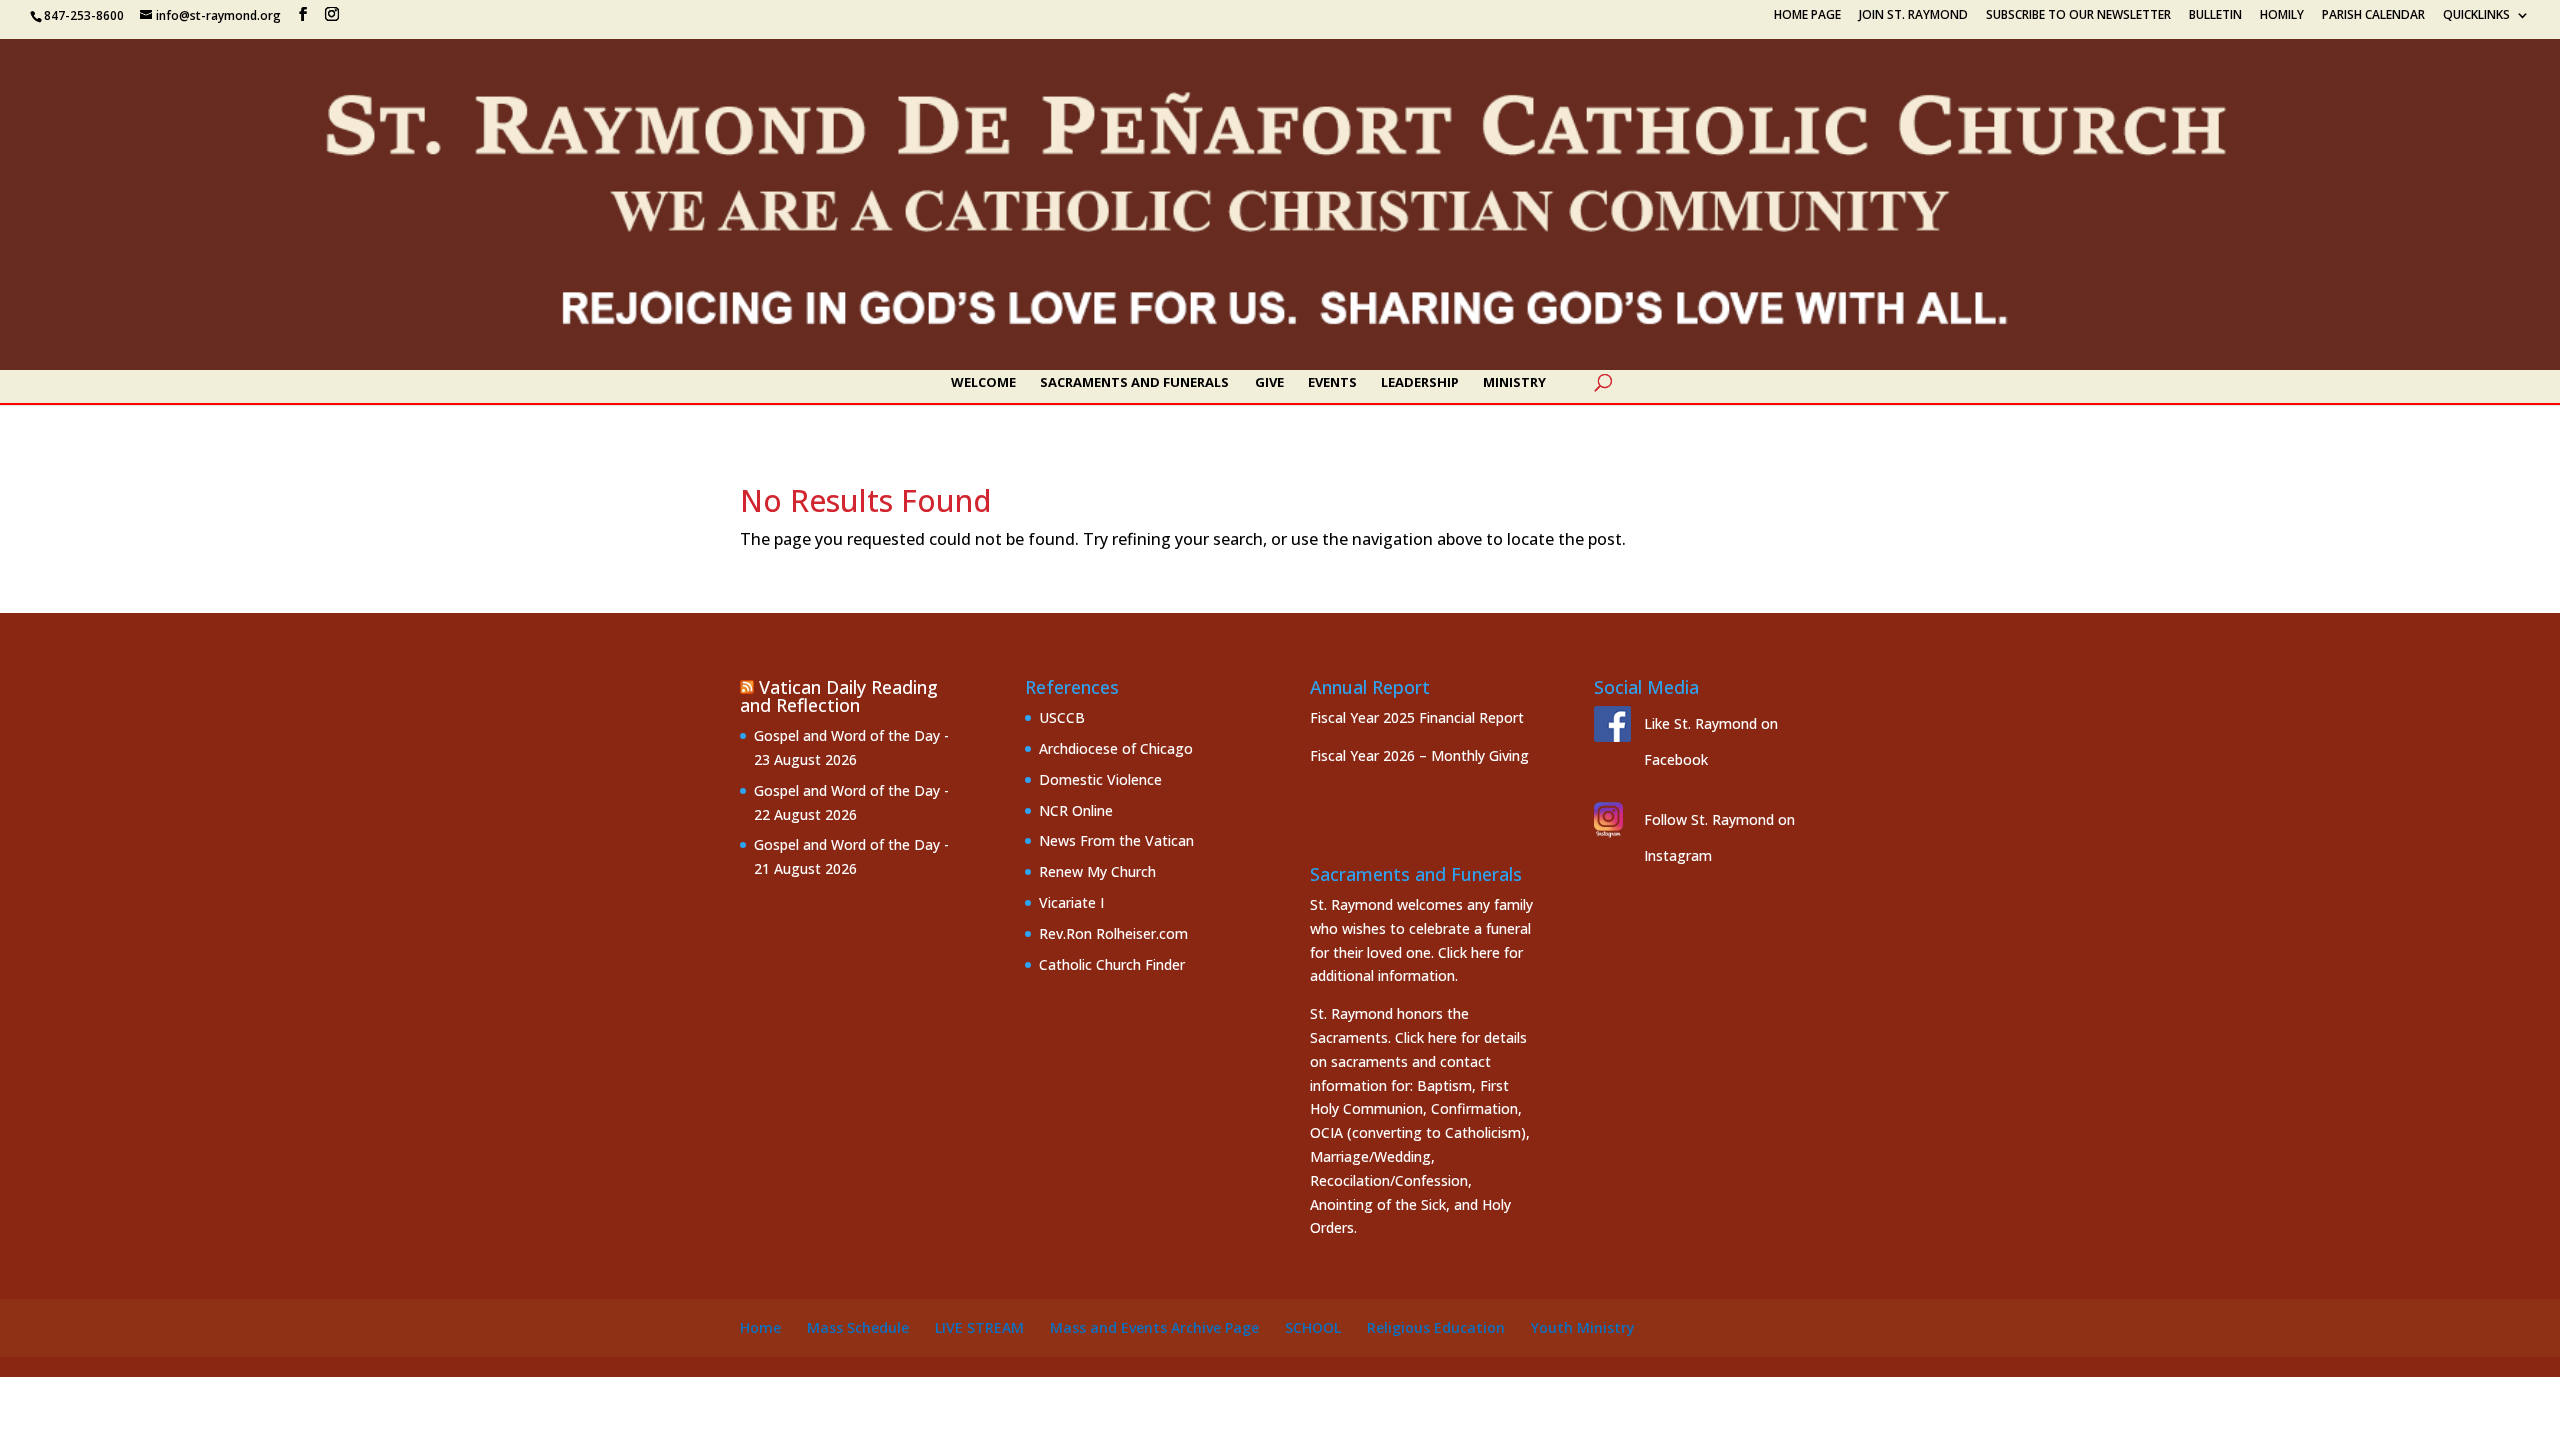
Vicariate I (1071, 902)
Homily (2282, 16)
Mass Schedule (858, 1327)
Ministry (1514, 383)
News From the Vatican (1116, 840)
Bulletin (2215, 16)
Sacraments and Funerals (1134, 383)
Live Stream (979, 1327)
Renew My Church (1097, 871)
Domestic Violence (1100, 779)
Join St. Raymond (1913, 16)
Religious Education (1436, 1327)
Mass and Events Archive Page (1154, 1327)
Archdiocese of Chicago (1116, 748)
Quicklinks (2476, 16)
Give (1269, 383)
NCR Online (1076, 810)
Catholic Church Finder (1112, 964)
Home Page (1807, 16)
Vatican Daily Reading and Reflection (839, 696)
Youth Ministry (1583, 1327)
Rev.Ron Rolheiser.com (1113, 933)
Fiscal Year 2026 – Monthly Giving (1419, 755)
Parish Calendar (2373, 16)
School (1313, 1327)
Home (760, 1327)
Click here (1469, 952)
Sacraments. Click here (1383, 1037)
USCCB (1062, 717)
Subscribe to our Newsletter (2078, 16)
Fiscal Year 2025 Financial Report (1417, 717)
